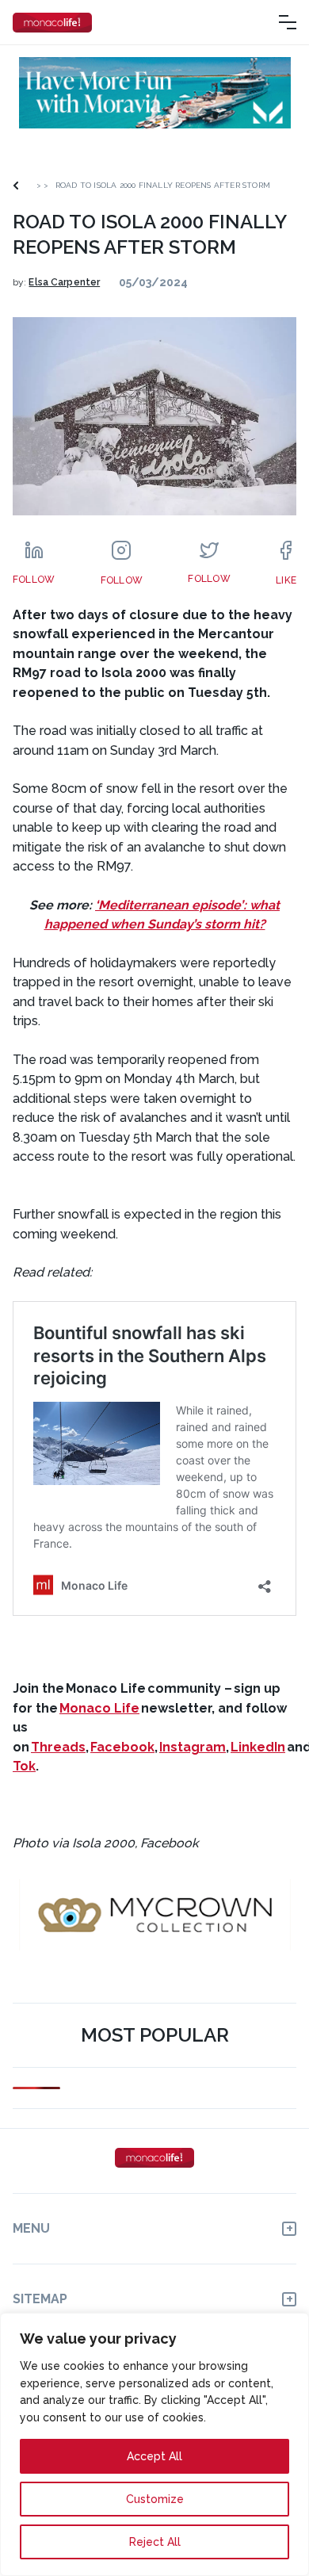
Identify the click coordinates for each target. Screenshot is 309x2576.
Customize (155, 2499)
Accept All (154, 2456)
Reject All (155, 2542)
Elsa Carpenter (64, 282)
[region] (154, 2444)
